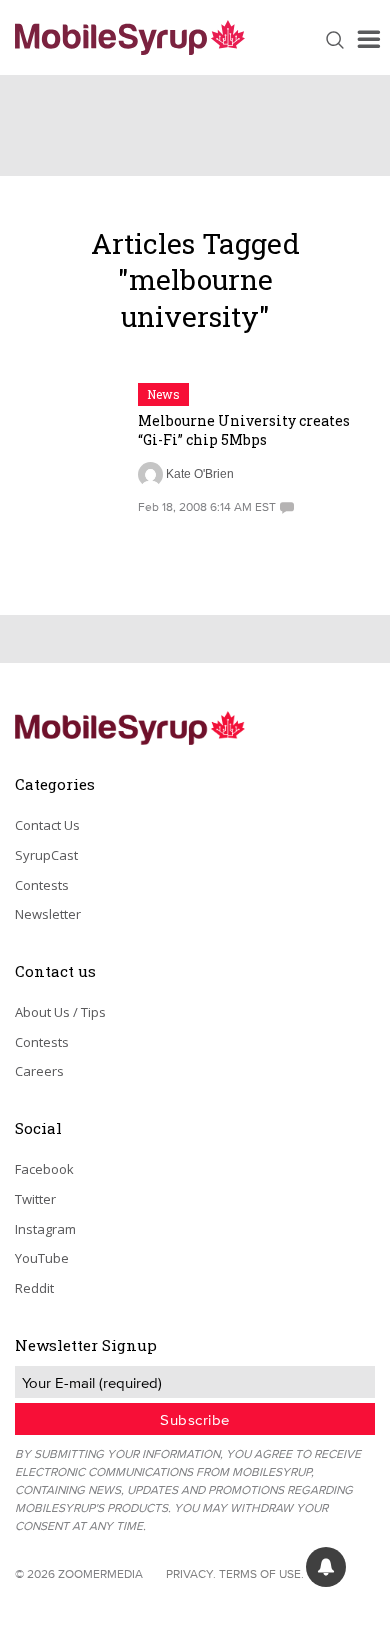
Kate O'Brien (200, 474)
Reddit (34, 1288)
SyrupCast (46, 855)
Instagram (45, 1229)
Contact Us (47, 825)
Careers (39, 1071)
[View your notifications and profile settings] (326, 1567)
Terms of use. (261, 1573)
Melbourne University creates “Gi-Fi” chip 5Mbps (244, 429)
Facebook (44, 1169)
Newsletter (48, 914)
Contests (42, 885)
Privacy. (191, 1573)
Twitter (35, 1199)
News (163, 394)
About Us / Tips (60, 1012)
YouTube (42, 1258)
